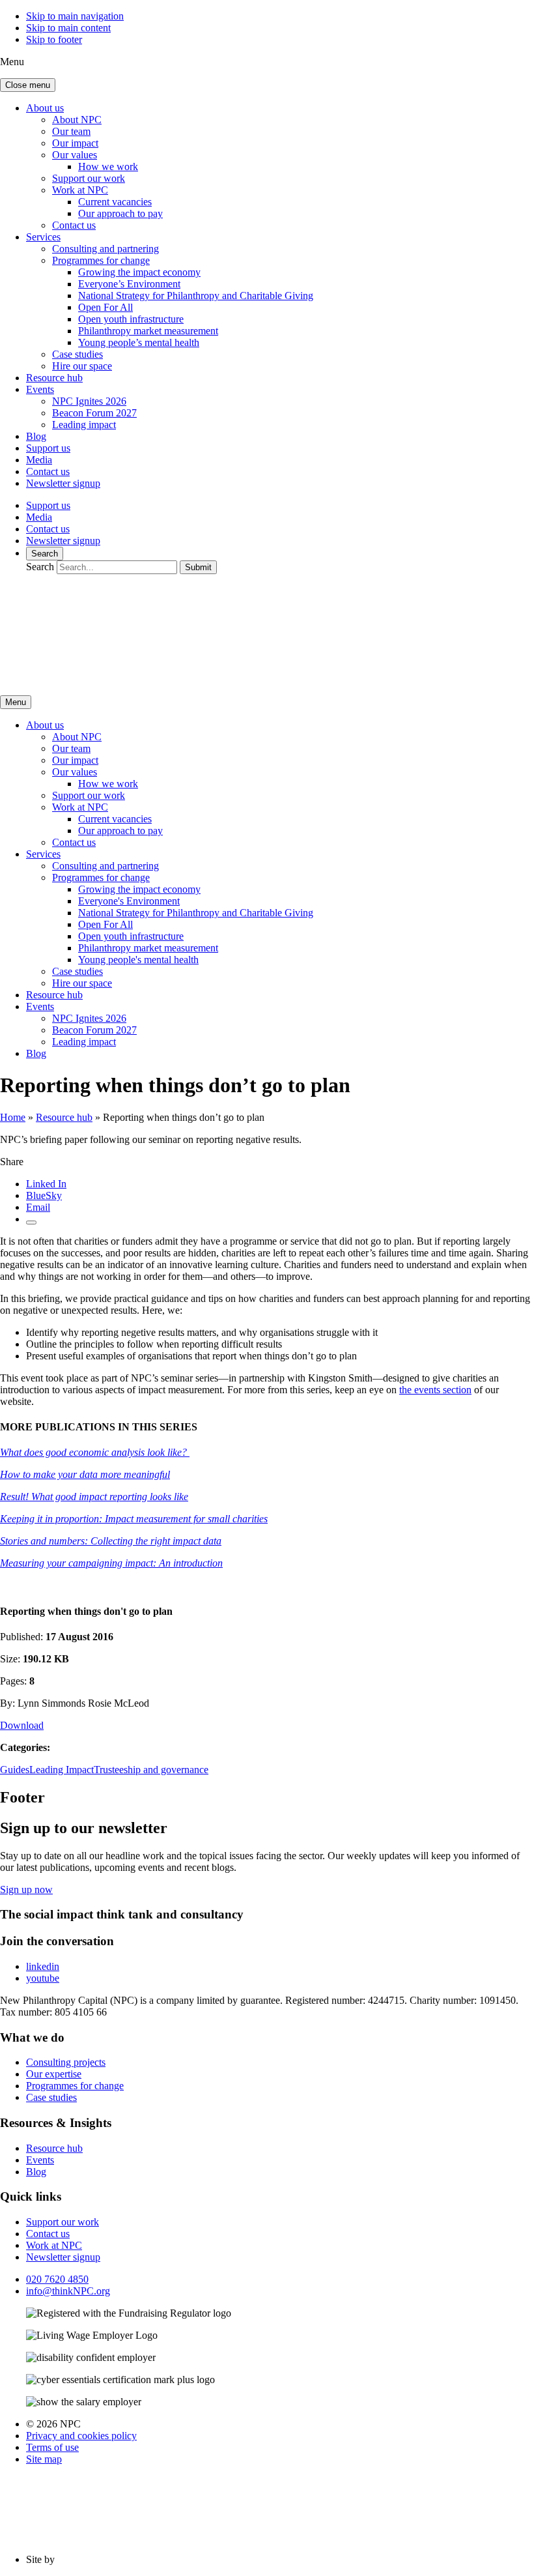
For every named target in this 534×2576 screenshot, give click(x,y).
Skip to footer (54, 39)
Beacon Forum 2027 (94, 413)
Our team (71, 131)
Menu (16, 702)
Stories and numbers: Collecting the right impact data (111, 1541)
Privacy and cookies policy (81, 2436)
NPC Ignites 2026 (89, 401)
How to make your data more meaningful (85, 1474)
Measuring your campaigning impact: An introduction (111, 1563)
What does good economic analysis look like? (95, 1452)
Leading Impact (62, 1770)
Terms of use (52, 2447)
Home (13, 1117)
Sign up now (26, 1889)
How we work (108, 166)
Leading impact (84, 425)
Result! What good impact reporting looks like (94, 1497)
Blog (36, 436)
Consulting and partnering (105, 249)
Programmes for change (101, 260)
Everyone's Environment (129, 901)
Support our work (89, 178)
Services (43, 237)
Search (45, 554)
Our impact (75, 143)
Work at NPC (80, 190)
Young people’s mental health (139, 342)
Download (22, 1725)
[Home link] (124, 679)
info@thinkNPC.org (68, 2291)
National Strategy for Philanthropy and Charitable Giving (196, 296)
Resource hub (54, 378)
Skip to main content (68, 28)
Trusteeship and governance (151, 1770)
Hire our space (82, 366)
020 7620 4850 (57, 2279)
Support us (48, 448)
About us (45, 108)
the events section (435, 1390)
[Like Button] (31, 1223)
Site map (44, 2459)
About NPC (77, 120)
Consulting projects (66, 2062)
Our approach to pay (120, 213)
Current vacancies (115, 202)
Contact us (74, 225)
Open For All (105, 307)
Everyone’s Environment (129, 284)
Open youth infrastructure (131, 319)
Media (39, 460)
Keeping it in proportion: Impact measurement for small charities (134, 1519)
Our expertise (54, 2074)
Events (40, 389)
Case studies (77, 354)
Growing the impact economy (139, 272)
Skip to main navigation (75, 16)
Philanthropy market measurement (148, 331)
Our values (75, 155)
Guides (15, 1770)
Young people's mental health (138, 960)
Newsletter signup (63, 483)
